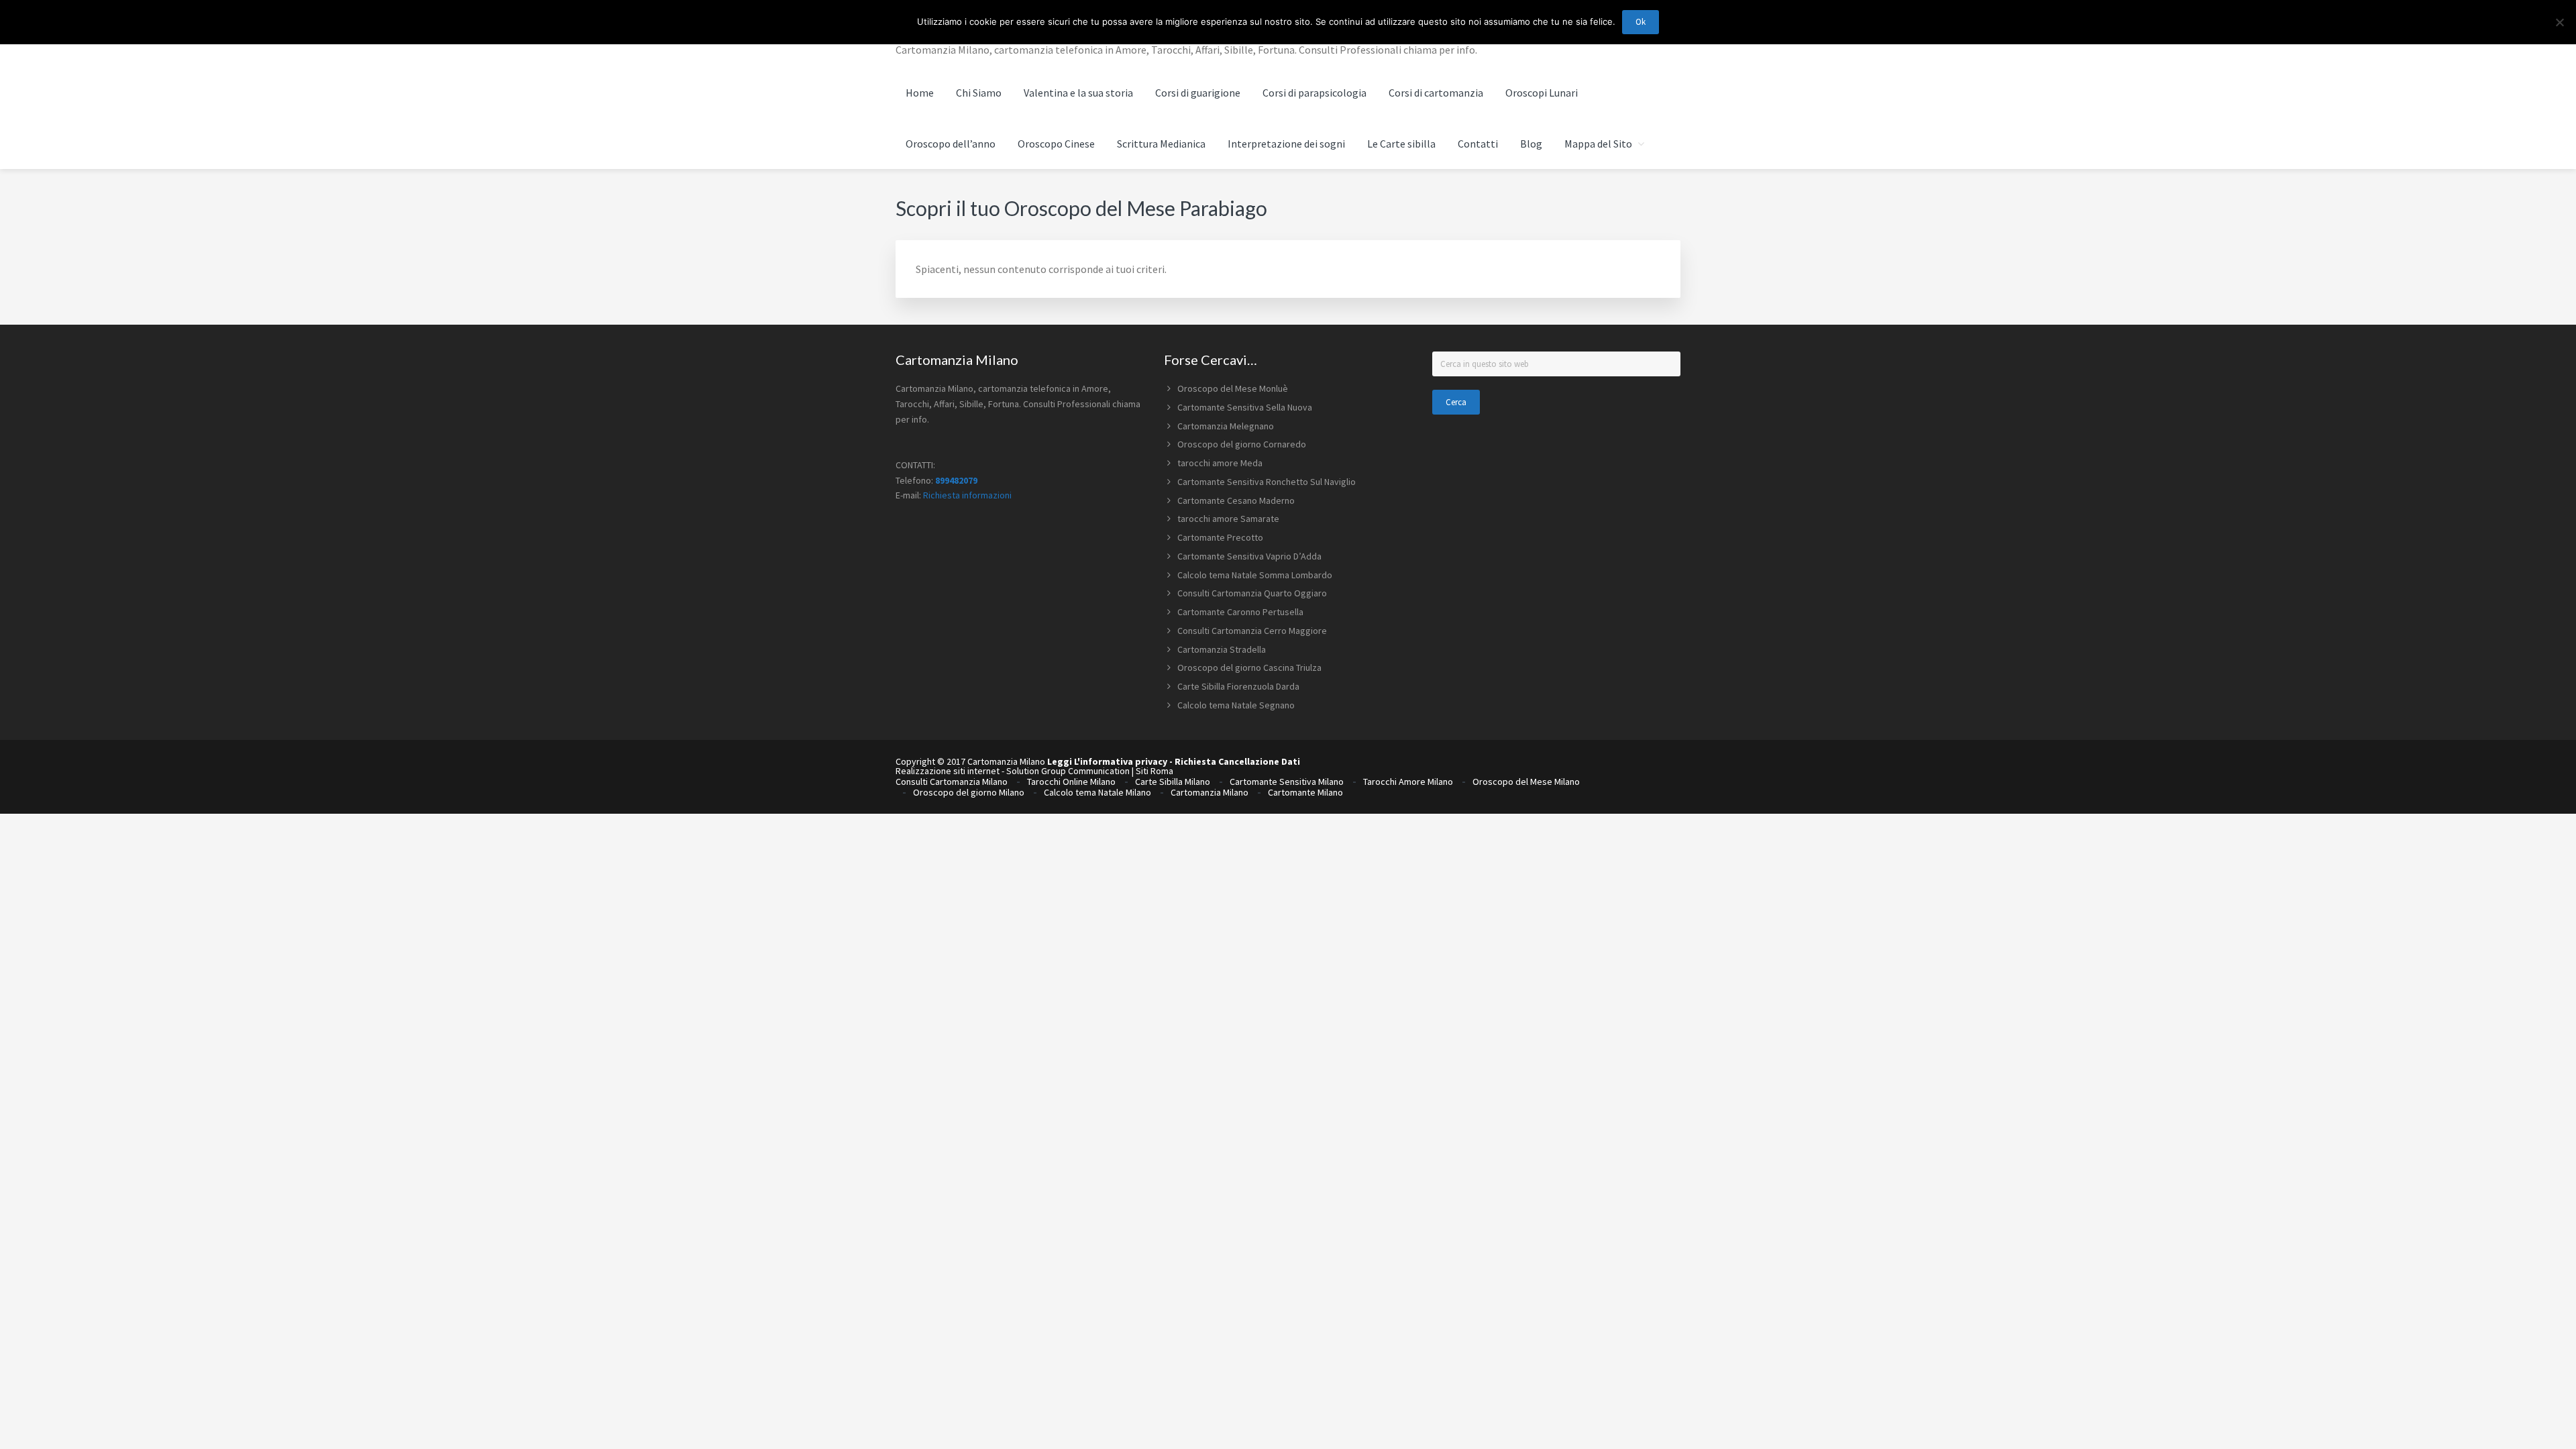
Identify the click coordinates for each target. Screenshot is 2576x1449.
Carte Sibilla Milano (1173, 782)
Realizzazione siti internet (948, 771)
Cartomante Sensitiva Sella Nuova (1245, 407)
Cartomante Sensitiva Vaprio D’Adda (1249, 556)
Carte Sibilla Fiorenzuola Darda (1238, 686)
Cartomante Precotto (1220, 537)
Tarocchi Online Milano (1071, 782)
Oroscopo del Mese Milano (1526, 782)
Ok (1641, 22)
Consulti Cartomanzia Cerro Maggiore (1252, 631)
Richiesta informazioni (967, 495)
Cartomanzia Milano (1210, 792)
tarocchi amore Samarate (1228, 519)
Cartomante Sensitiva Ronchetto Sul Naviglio (1267, 482)
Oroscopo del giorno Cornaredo (1242, 444)
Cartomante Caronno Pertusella (1240, 612)
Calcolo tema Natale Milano (1097, 792)
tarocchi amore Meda (1220, 463)
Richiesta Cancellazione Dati (1237, 761)
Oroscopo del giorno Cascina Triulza (1249, 667)
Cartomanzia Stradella (1222, 649)
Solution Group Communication (1068, 771)
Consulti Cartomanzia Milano (952, 782)
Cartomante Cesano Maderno (1236, 500)
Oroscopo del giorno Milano (969, 792)
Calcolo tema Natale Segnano (1236, 705)
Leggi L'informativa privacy (1107, 761)
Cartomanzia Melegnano (1226, 426)
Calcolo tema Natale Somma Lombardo (1255, 575)
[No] (2559, 22)
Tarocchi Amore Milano (1408, 782)
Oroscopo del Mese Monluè (1233, 388)
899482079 (956, 480)
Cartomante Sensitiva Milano (1287, 782)
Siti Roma (1155, 771)
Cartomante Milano (1305, 792)
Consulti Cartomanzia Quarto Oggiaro (1252, 593)
